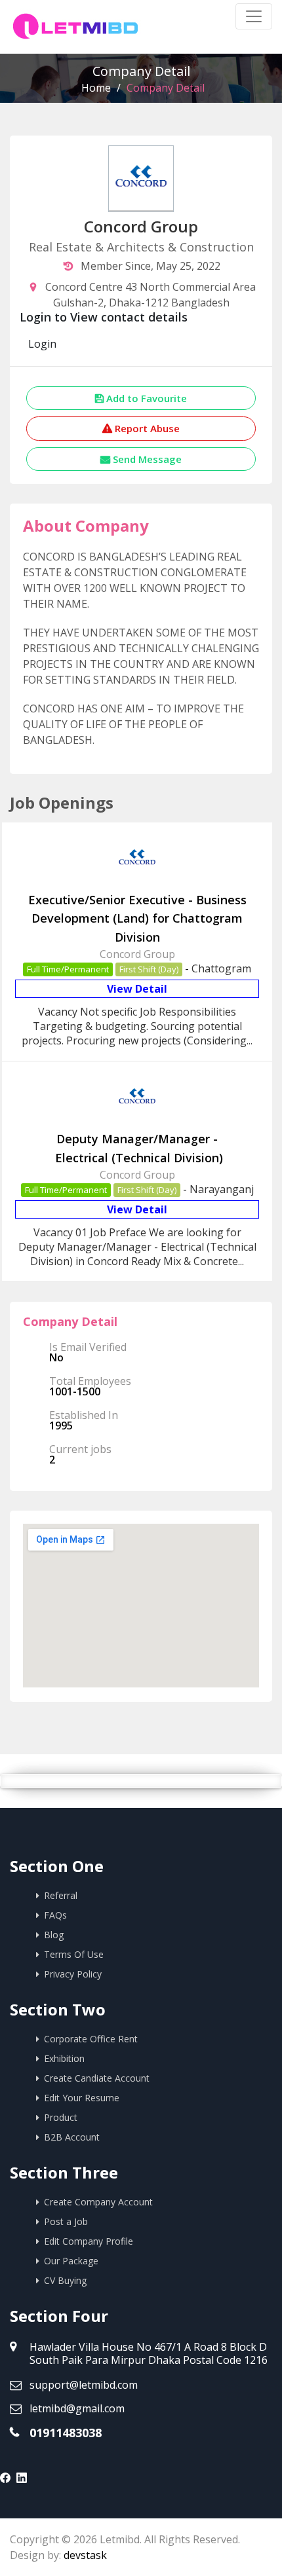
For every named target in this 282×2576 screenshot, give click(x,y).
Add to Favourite (145, 398)
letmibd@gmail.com (77, 2408)
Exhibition (64, 2058)
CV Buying (65, 2280)
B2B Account (72, 2137)
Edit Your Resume (82, 2098)
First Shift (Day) (149, 969)
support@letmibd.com (84, 2385)
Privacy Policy (73, 1974)
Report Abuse (146, 428)
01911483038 (66, 2433)
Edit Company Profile (89, 2241)
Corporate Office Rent (91, 2039)
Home (96, 88)
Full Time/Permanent (68, 969)
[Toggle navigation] (254, 16)
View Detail (137, 989)
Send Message (146, 459)
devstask (85, 2555)
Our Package (71, 2261)
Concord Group (137, 954)
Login (42, 344)
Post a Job (66, 2221)
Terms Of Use (74, 1954)
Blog (54, 1935)
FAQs (55, 1915)
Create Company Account (98, 2202)
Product (61, 2117)
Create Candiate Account (97, 2078)
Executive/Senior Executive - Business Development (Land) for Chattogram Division (137, 919)
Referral (61, 1895)
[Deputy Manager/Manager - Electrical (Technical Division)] (137, 1116)
